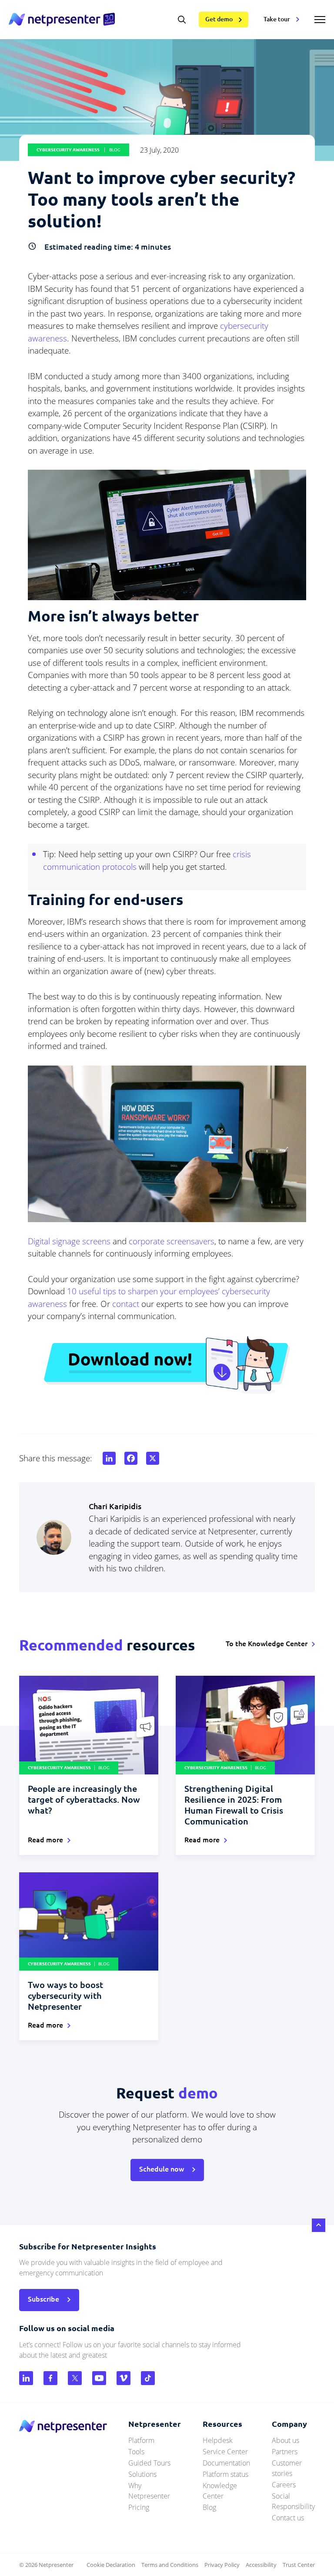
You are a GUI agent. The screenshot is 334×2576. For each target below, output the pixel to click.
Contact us (288, 2518)
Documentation (226, 2463)
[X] (151, 1458)
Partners (285, 2452)
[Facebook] (129, 1458)
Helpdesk (218, 2440)
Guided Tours (149, 2463)
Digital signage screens (69, 1241)
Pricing (139, 2507)
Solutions (142, 2474)
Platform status (225, 2474)
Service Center (225, 2452)
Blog (209, 2507)
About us (286, 2440)
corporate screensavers (172, 1241)
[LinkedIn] (107, 1458)
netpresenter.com (62, 20)
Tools (136, 2452)
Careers (284, 2485)
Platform (141, 2440)
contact (126, 1304)
